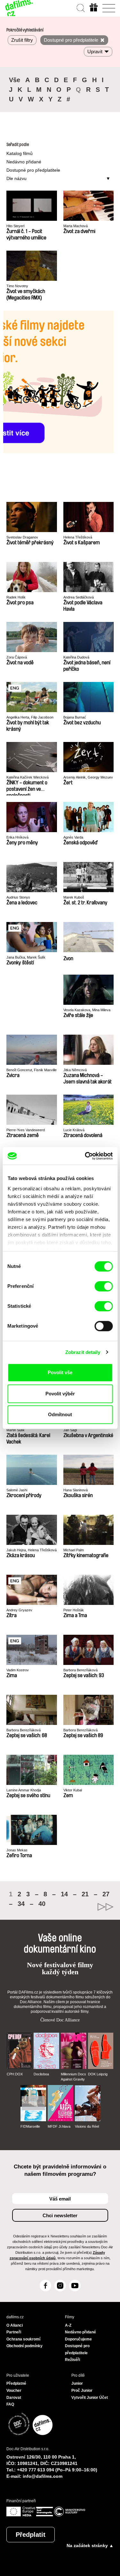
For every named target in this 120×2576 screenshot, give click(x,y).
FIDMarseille (30, 2126)
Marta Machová (76, 226)
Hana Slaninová (76, 1490)
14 (64, 1894)
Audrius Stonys (18, 897)
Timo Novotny (17, 286)
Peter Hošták (74, 1610)
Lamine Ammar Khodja (24, 1790)
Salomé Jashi (17, 1490)
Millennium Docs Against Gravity (73, 2077)
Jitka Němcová (75, 1070)
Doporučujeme (78, 2339)
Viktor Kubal (73, 1790)
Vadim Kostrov (18, 1670)
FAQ (10, 2404)
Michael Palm (74, 1550)
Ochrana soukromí (23, 2339)
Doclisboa (41, 2074)
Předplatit (31, 2535)
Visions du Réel (87, 2126)
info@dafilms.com (43, 2476)
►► (87, 1907)
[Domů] (19, 8)
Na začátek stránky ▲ (90, 2546)
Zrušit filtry (22, 40)
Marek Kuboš (74, 897)
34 (21, 1904)
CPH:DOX (15, 2074)
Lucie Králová (74, 1130)
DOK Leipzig (98, 2074)
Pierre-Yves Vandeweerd (26, 1130)
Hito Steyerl (15, 226)
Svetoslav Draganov (22, 537)
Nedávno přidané (24, 162)
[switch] (104, 1286)
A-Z (68, 2325)
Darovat (14, 2398)
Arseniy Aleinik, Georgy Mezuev (88, 777)
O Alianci (15, 2325)
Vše (15, 80)
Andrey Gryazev (19, 1610)
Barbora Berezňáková (80, 1670)
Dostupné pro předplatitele (33, 170)
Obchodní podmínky (24, 2346)
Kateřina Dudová (76, 657)
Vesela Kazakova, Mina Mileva (87, 1010)
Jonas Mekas (17, 1850)
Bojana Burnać (75, 717)
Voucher (14, 2391)
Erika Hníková (17, 837)
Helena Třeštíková (78, 537)
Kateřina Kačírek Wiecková (28, 777)
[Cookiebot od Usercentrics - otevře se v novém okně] (85, 1156)
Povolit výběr (60, 1394)
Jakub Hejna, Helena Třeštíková (32, 1550)
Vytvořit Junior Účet (90, 2398)
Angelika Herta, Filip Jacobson (30, 717)
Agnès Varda (73, 837)
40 (42, 1904)
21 (85, 1894)
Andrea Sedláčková (79, 597)
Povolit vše (60, 1372)
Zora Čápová (17, 657)
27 (106, 1894)
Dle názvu (16, 178)
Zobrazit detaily (83, 1352)
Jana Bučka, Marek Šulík (26, 957)
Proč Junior (82, 2391)
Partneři (14, 2332)
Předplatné (16, 2383)
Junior (77, 2383)
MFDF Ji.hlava (59, 2126)
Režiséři (72, 2360)
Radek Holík (16, 597)
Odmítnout (60, 1414)
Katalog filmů (20, 153)
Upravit (95, 52)
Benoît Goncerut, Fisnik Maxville (32, 1070)
